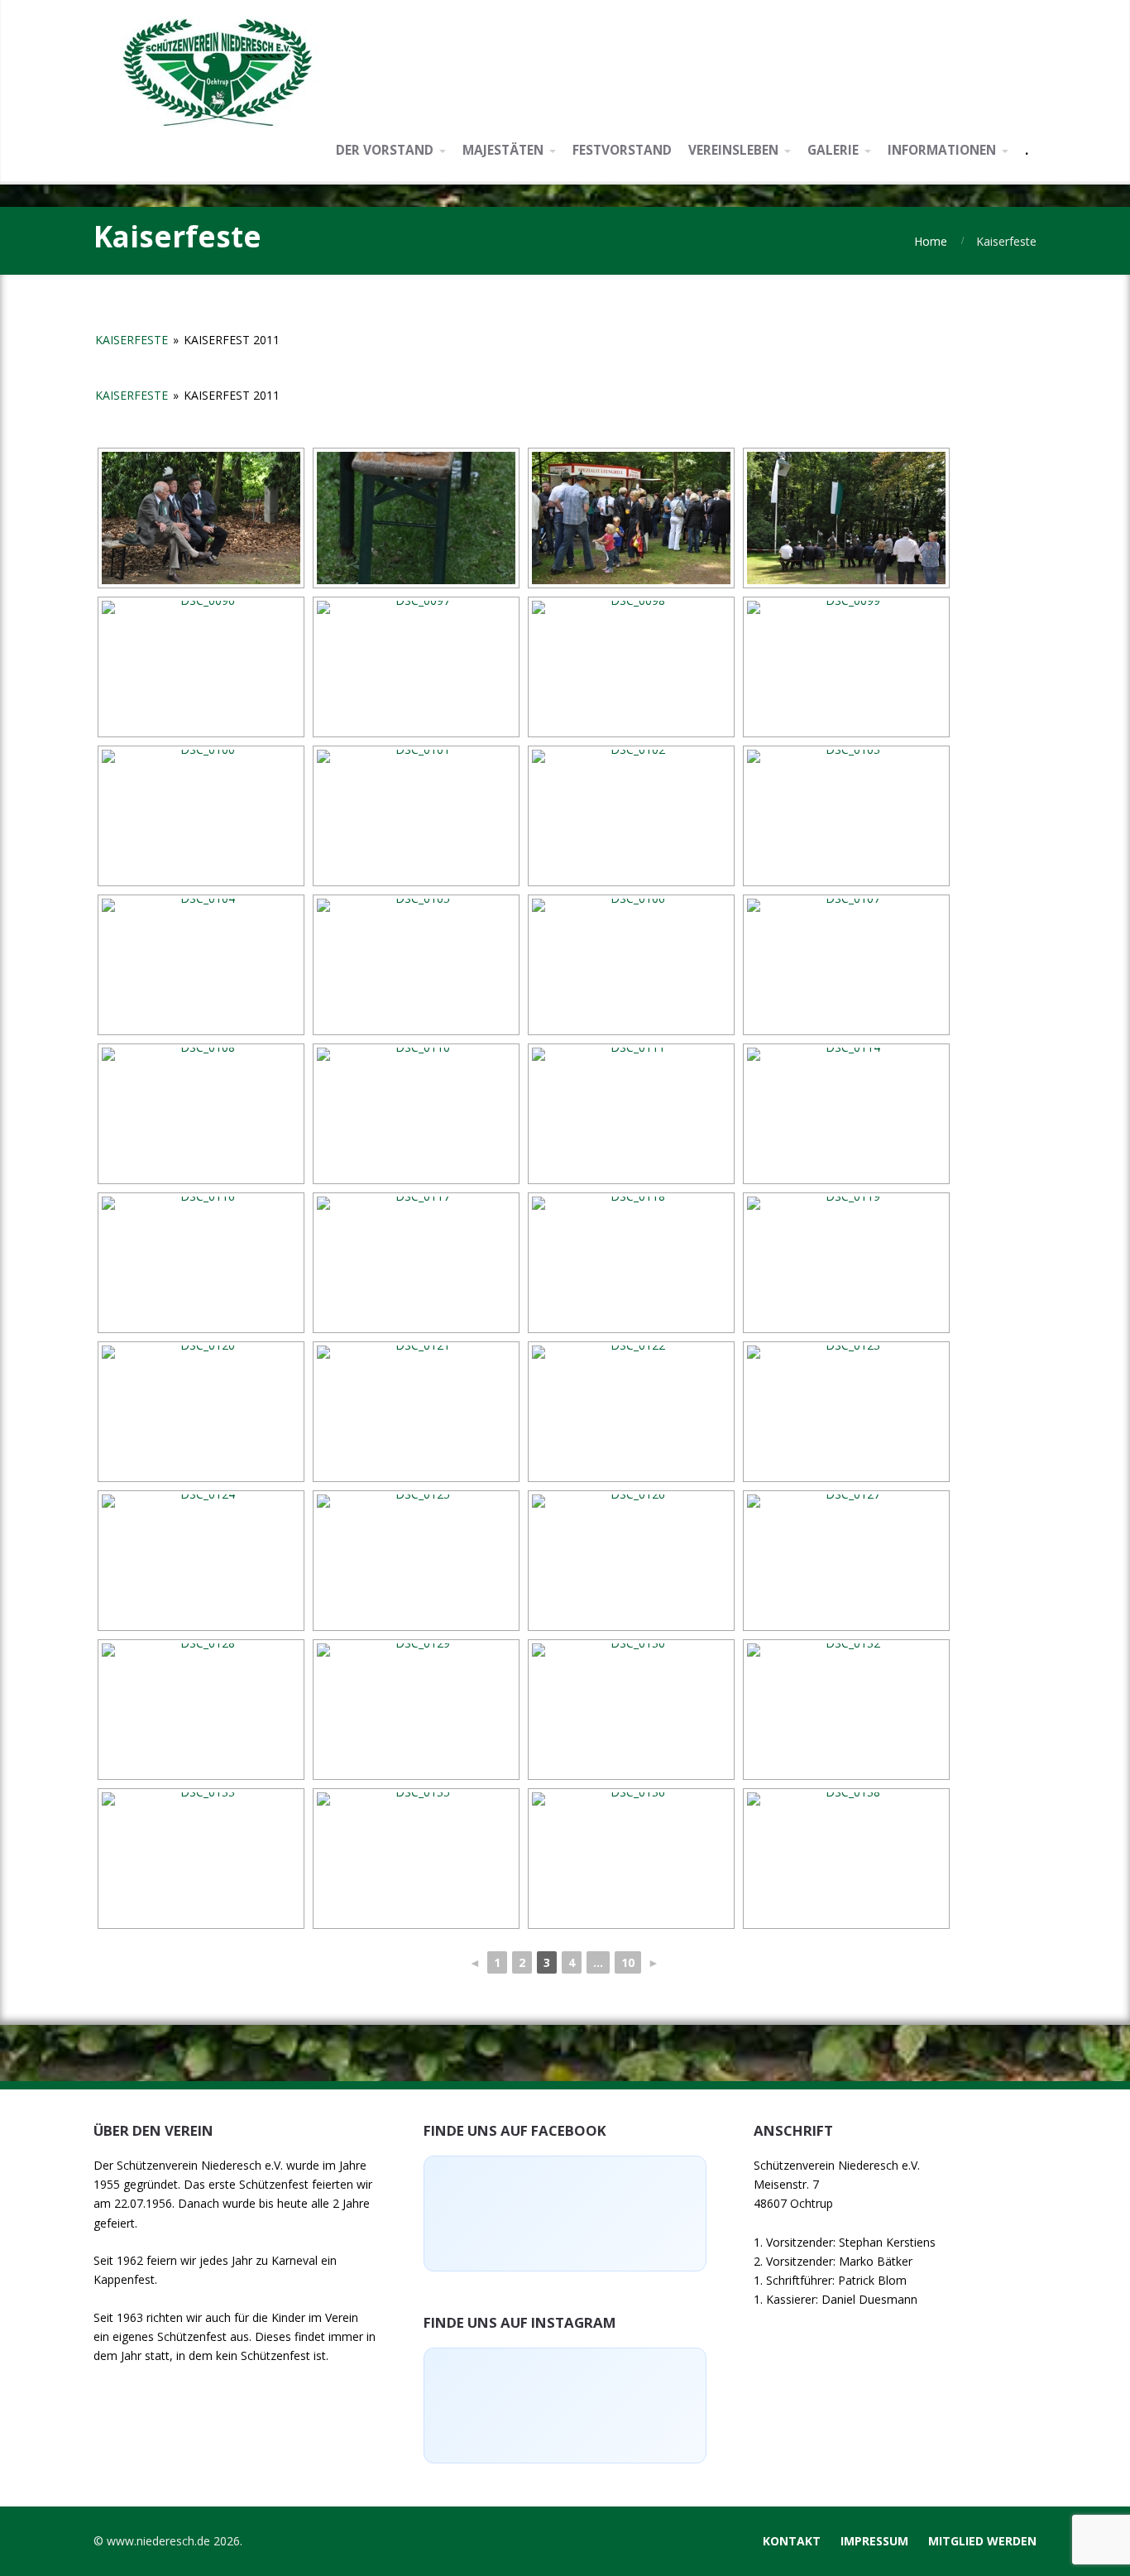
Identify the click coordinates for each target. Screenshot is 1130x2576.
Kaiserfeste (132, 340)
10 (628, 1962)
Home (931, 241)
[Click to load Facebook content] (565, 2214)
